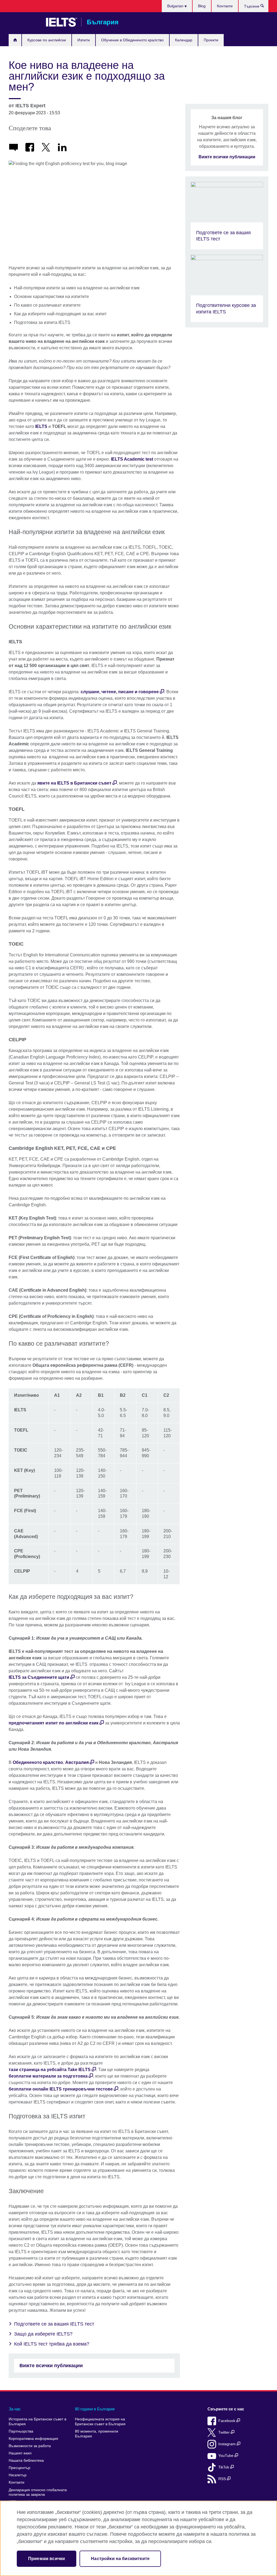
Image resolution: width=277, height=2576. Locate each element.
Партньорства (21, 2431)
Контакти (225, 6)
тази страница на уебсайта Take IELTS (50, 2070)
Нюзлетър (18, 2475)
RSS (223, 2479)
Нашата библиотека (26, 2461)
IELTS (41, 426)
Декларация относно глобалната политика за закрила (38, 2492)
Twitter (225, 2432)
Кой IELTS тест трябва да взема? (52, 2344)
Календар (184, 40)
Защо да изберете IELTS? (43, 2334)
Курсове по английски (47, 40)
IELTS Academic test (132, 459)
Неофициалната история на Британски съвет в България (100, 2422)
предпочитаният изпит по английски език (54, 1723)
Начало (15, 40)
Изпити (84, 40)
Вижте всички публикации (51, 2366)
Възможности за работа (30, 2446)
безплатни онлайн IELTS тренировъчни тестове (61, 2089)
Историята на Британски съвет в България (37, 2422)
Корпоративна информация (33, 2439)
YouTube (226, 2456)
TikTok (224, 2467)
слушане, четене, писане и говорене (120, 692)
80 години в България (95, 2409)
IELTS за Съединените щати (39, 1677)
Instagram (227, 2444)
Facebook (227, 2421)
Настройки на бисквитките (120, 2559)
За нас (15, 2409)
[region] (138, 2538)
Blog (202, 6)
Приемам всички (47, 2559)
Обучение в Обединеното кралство (132, 40)
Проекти (211, 40)
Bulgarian (176, 6)
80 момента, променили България (97, 2434)
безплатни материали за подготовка (48, 2076)
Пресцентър (19, 2468)
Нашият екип (20, 2453)
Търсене (265, 7)
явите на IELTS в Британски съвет (74, 783)
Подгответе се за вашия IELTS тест (54, 2324)
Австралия (77, 1762)
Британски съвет (25, 22)
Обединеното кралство (38, 1762)
